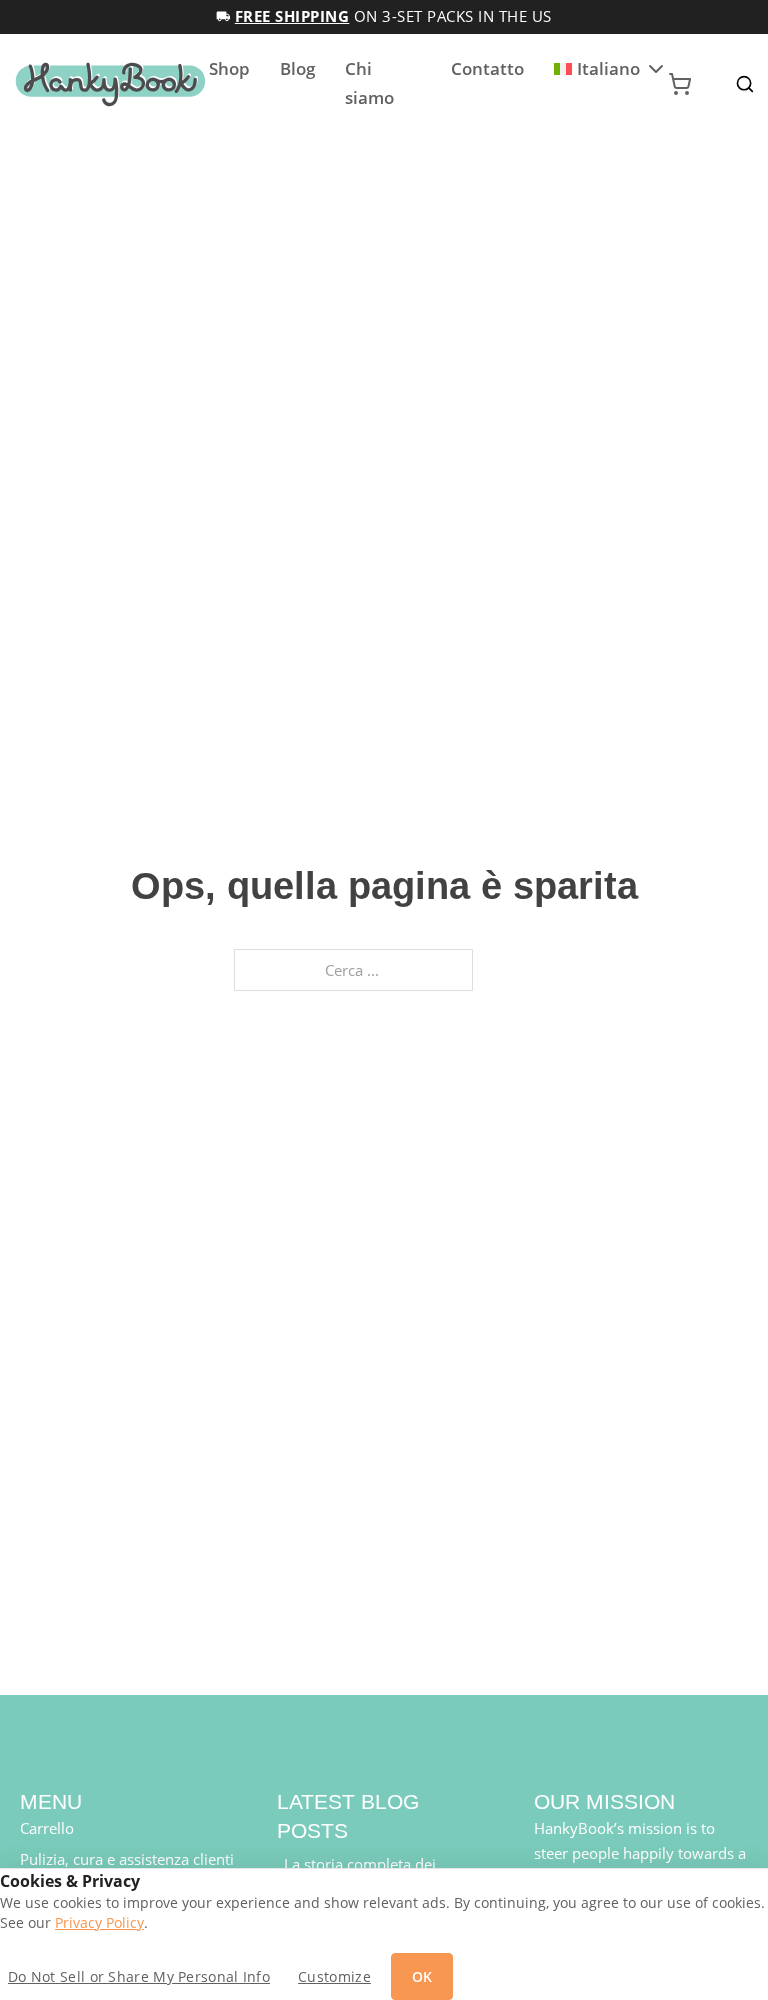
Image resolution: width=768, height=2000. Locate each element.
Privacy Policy (99, 1923)
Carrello (47, 1828)
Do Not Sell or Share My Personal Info (139, 1976)
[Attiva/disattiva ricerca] (745, 84)
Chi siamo (369, 83)
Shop (229, 68)
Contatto (487, 68)
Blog (297, 68)
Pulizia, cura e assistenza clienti (127, 1859)
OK (422, 1976)
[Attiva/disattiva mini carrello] (680, 84)
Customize (334, 1976)
